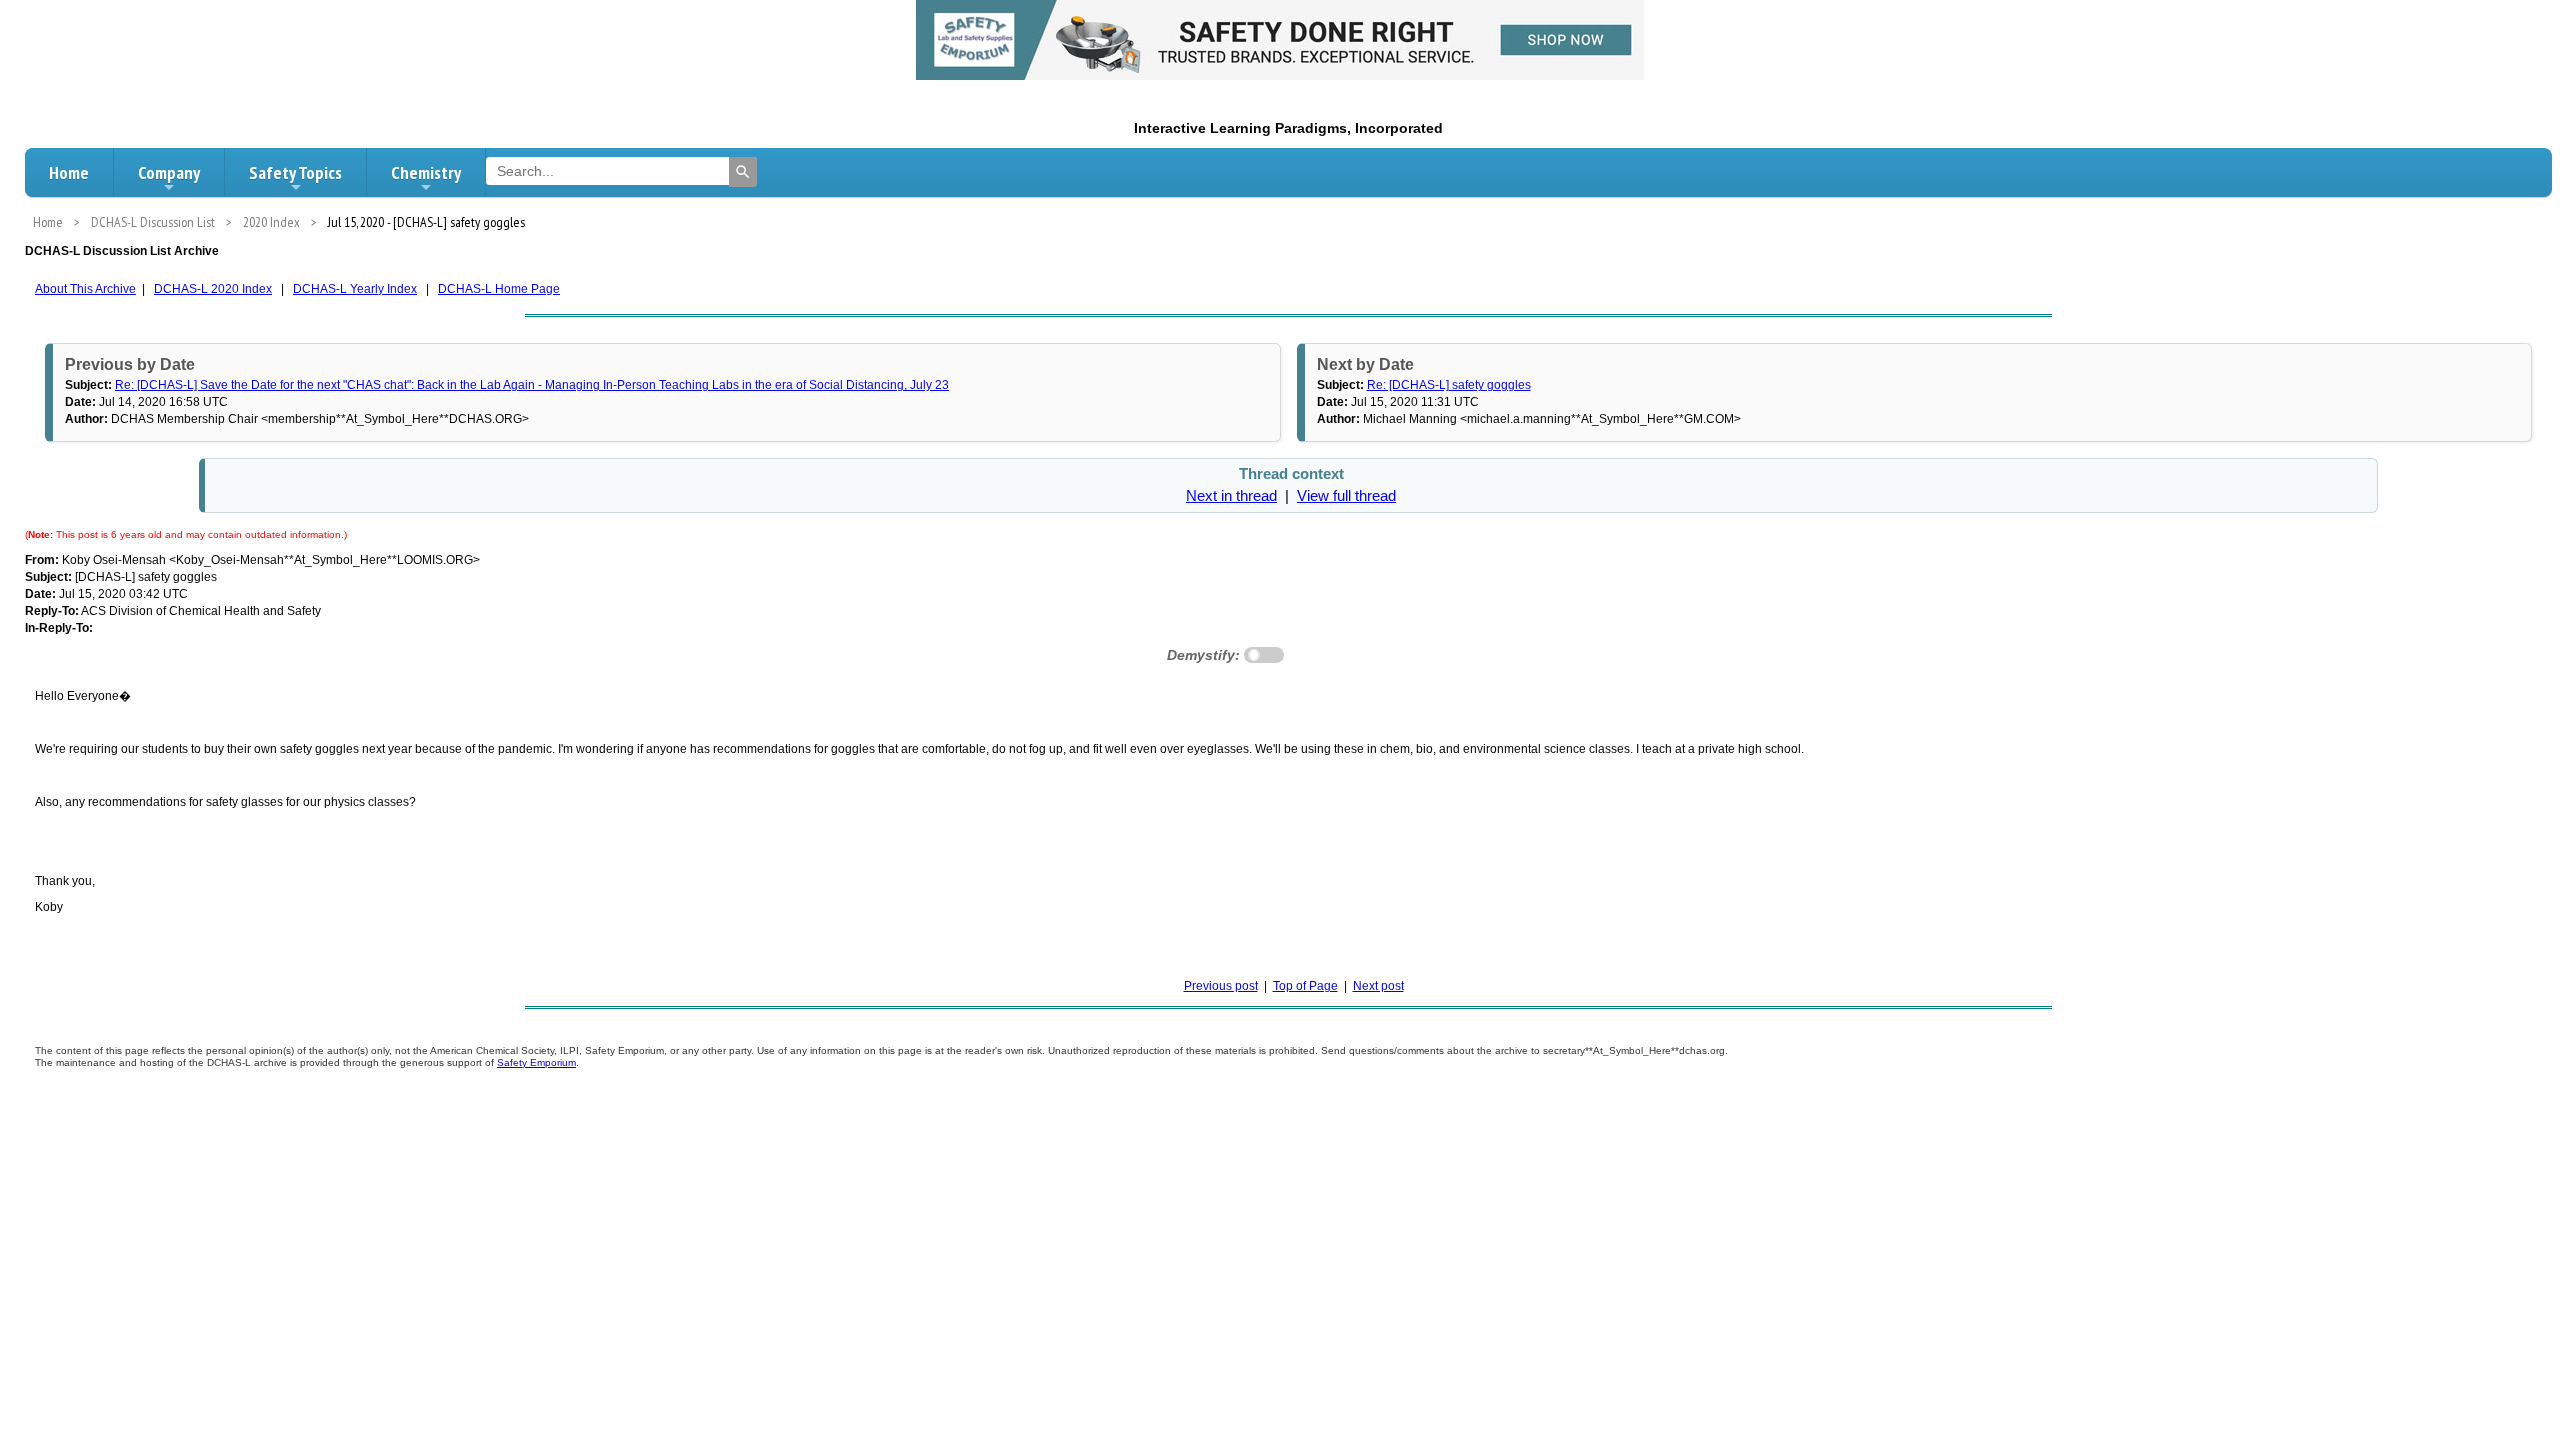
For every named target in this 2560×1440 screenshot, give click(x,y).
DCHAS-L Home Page (499, 289)
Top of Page (1305, 986)
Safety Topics (295, 172)
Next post (1378, 986)
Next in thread (1231, 496)
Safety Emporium (536, 1062)
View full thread (1346, 496)
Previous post (1221, 986)
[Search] (743, 172)
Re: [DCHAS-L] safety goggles (1449, 385)
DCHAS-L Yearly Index (355, 289)
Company (169, 172)
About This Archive (85, 289)
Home (69, 172)
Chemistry (426, 172)
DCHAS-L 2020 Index (213, 289)
